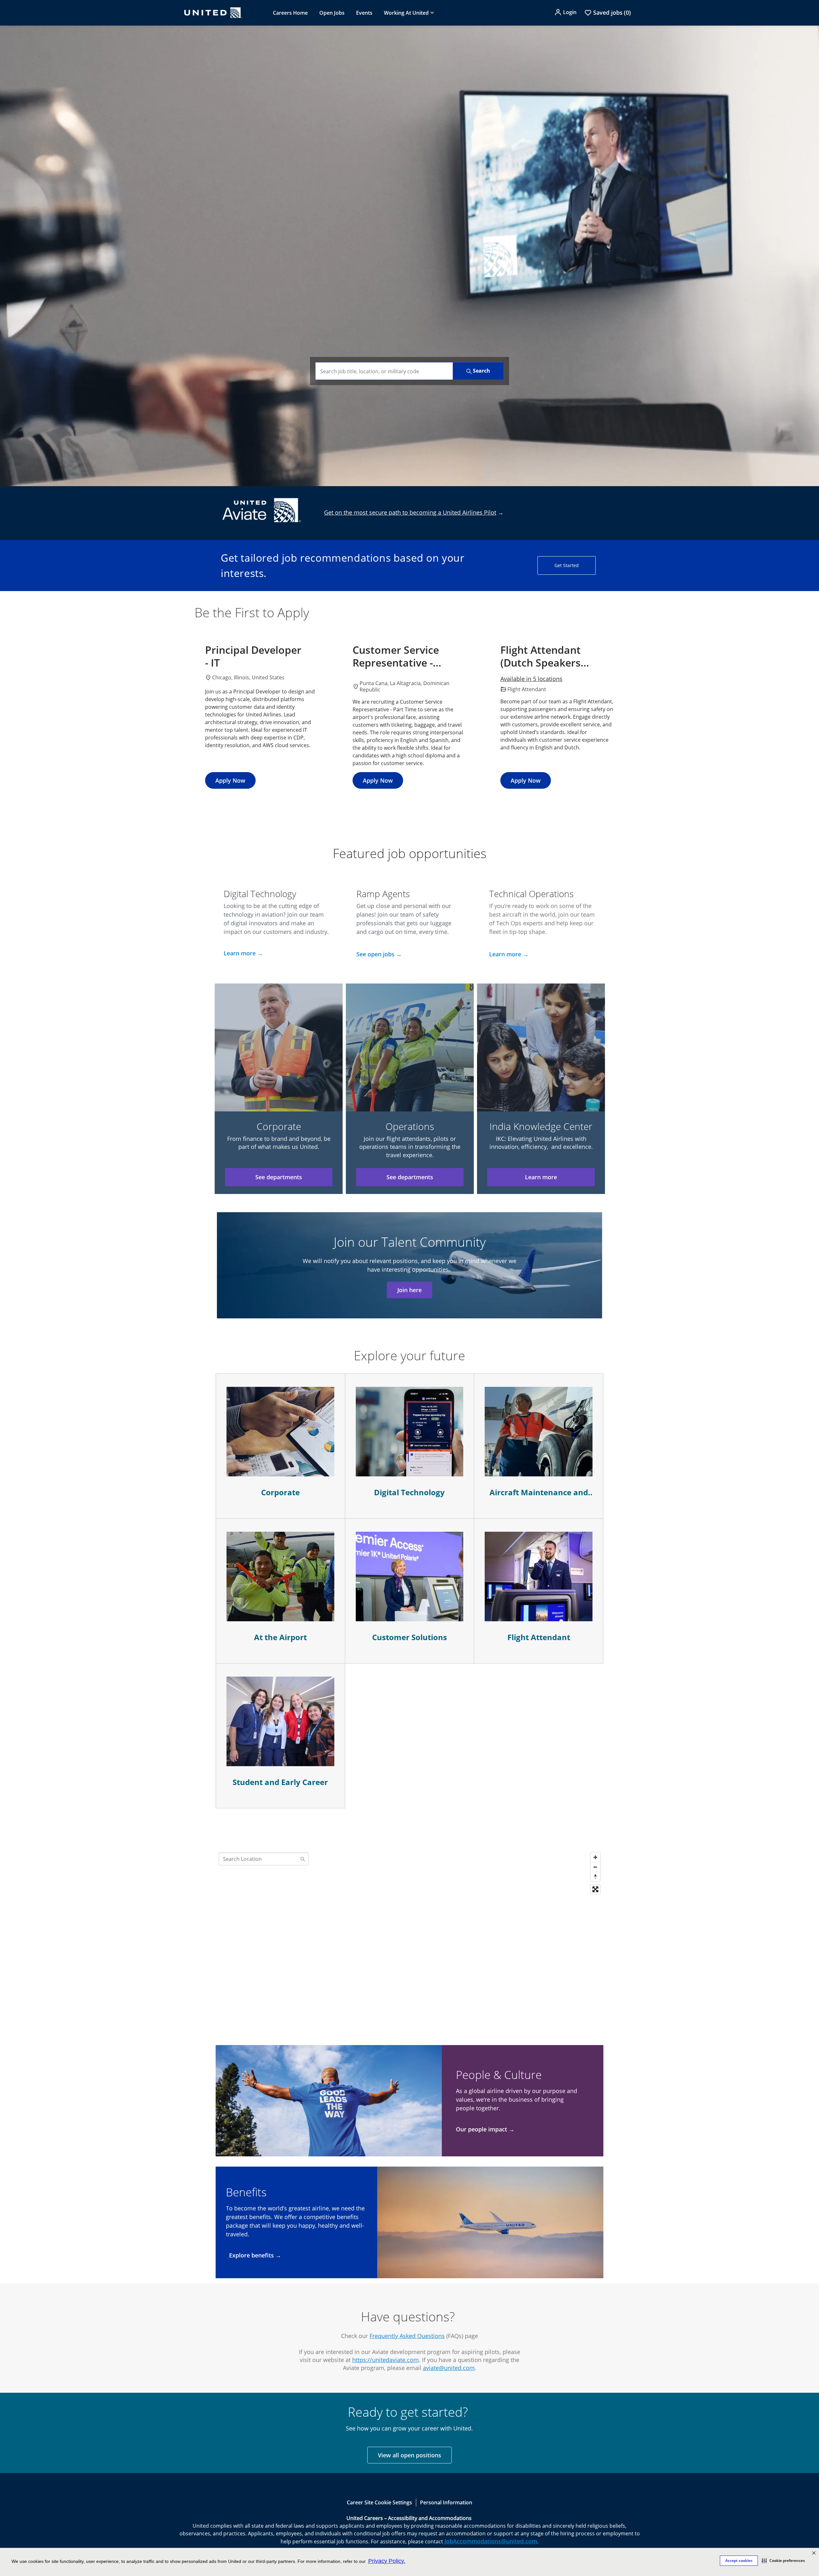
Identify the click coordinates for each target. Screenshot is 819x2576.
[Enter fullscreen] (595, 1889)
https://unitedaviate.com (386, 2360)
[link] (409, 256)
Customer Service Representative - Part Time (396, 656)
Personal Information (446, 2502)
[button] (783, 2561)
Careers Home (290, 13)
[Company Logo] (213, 13)
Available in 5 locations (531, 679)
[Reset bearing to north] (595, 1877)
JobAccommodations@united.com (491, 2541)
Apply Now (230, 780)
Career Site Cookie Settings (379, 2502)
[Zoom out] (595, 1867)
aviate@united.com (449, 2368)
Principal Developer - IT (253, 656)
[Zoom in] (595, 1857)
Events (364, 13)
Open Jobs (332, 13)
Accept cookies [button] (739, 2560)
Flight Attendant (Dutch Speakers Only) (541, 656)
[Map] (409, 1929)
